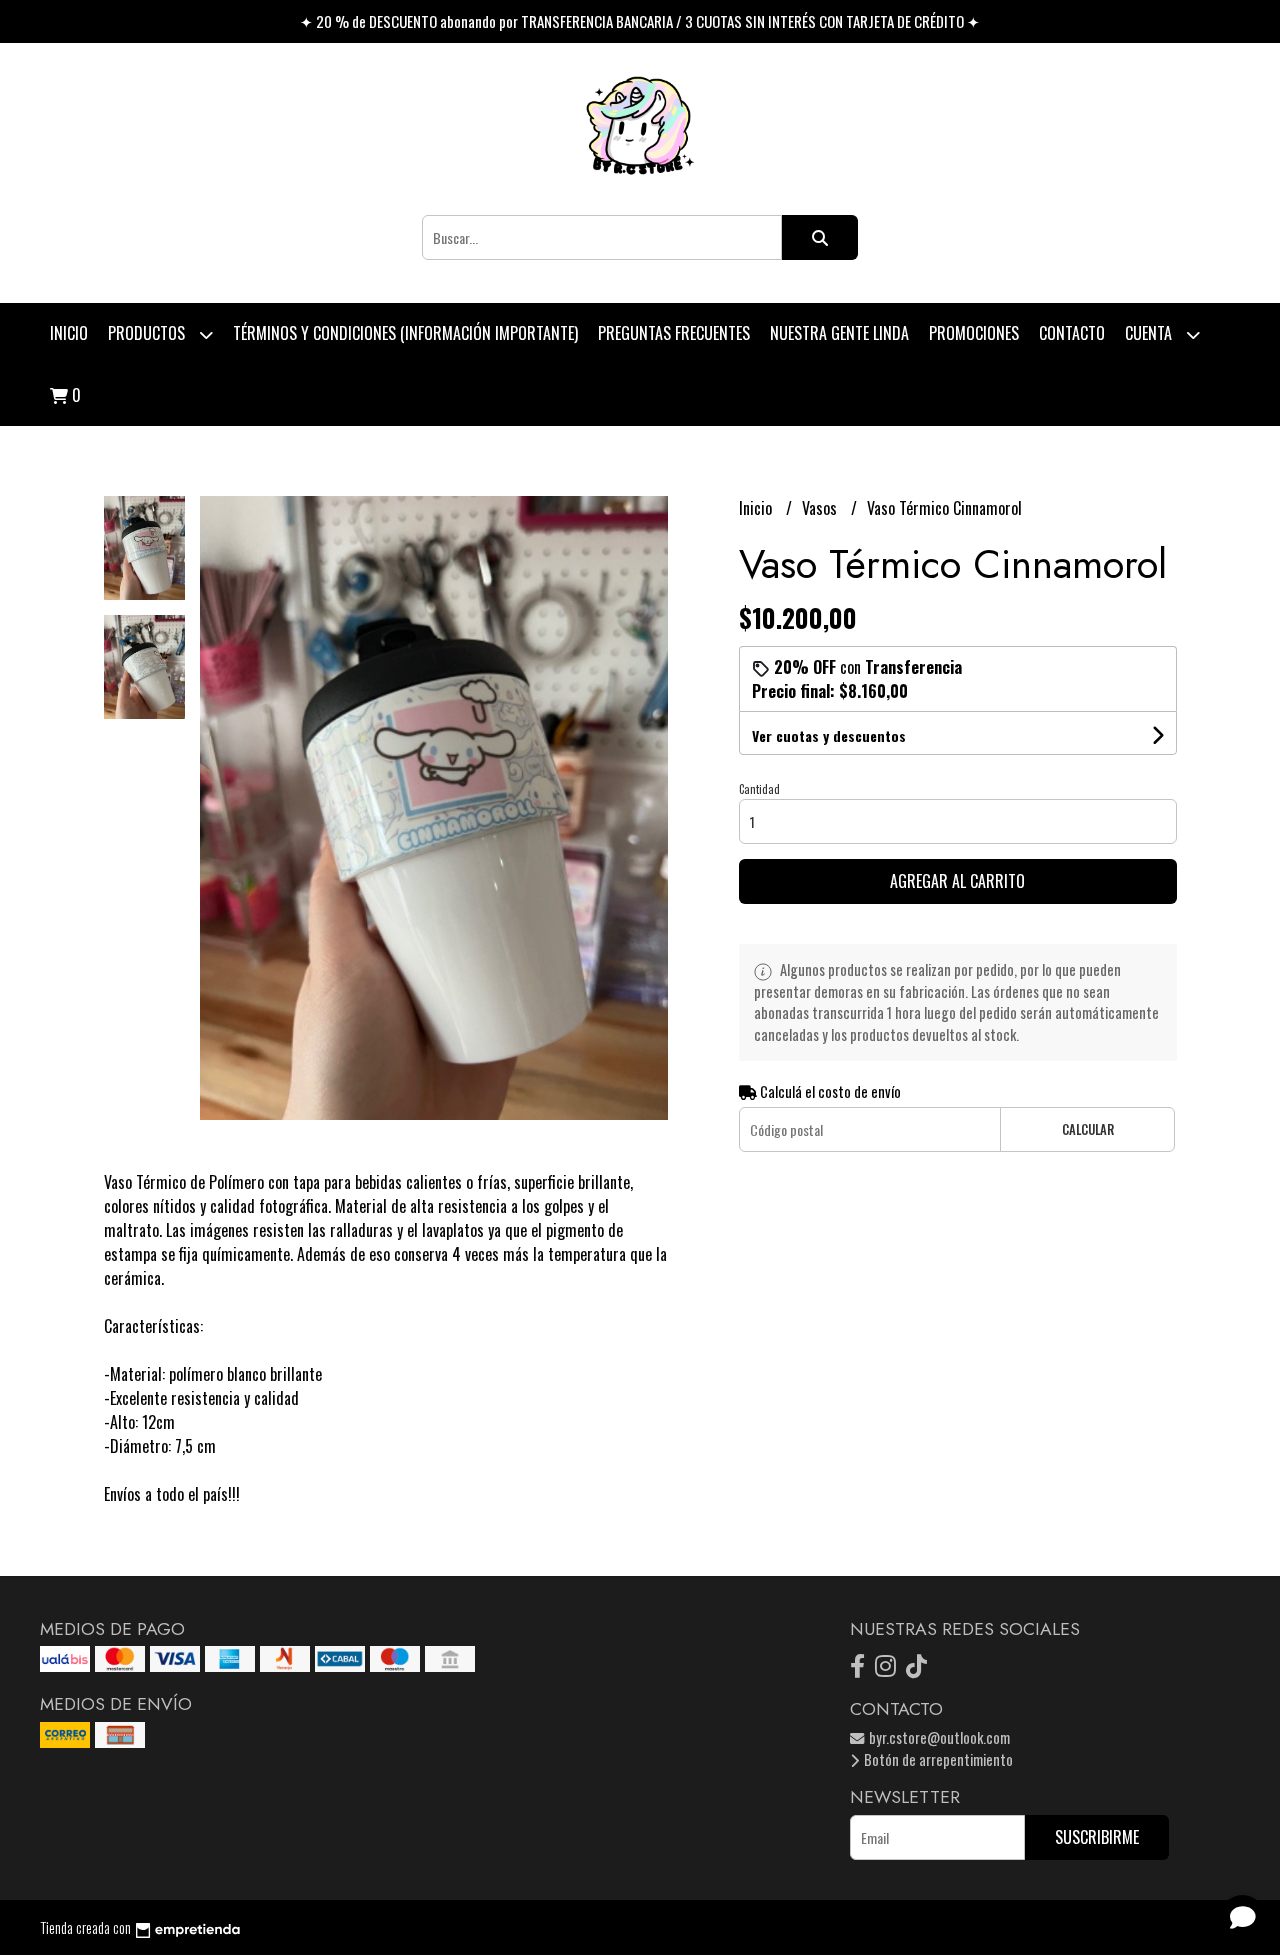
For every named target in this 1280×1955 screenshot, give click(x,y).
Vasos (821, 508)
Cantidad (759, 789)
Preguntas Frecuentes (674, 333)
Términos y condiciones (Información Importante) (405, 333)
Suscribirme (1097, 1837)
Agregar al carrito (957, 881)
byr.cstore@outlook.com (938, 1737)
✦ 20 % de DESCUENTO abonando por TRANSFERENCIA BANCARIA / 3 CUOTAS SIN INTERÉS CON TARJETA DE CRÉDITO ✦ (640, 21)
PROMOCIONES (974, 333)
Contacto (1072, 333)
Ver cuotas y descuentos (829, 735)
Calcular (1088, 1129)
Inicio (69, 333)
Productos (148, 333)
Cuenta (1150, 333)
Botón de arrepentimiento (937, 1759)
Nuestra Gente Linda (839, 333)
